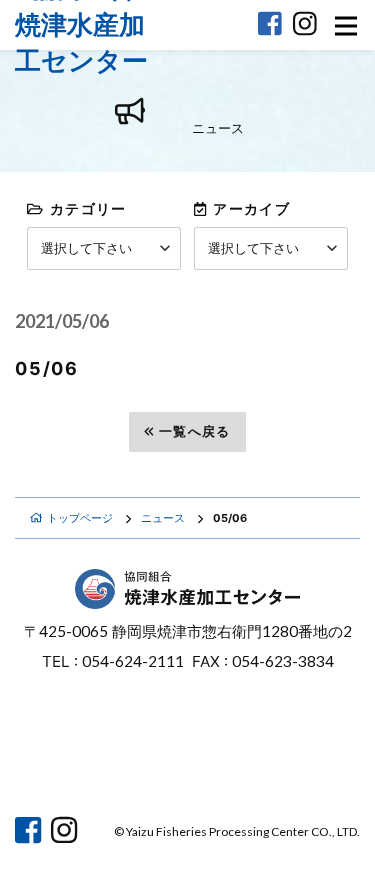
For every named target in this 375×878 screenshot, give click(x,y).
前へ (64, 431)
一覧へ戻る (195, 431)
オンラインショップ (93, 766)
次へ (311, 431)
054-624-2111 (133, 661)
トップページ (80, 518)
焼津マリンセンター (281, 766)
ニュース (163, 518)
